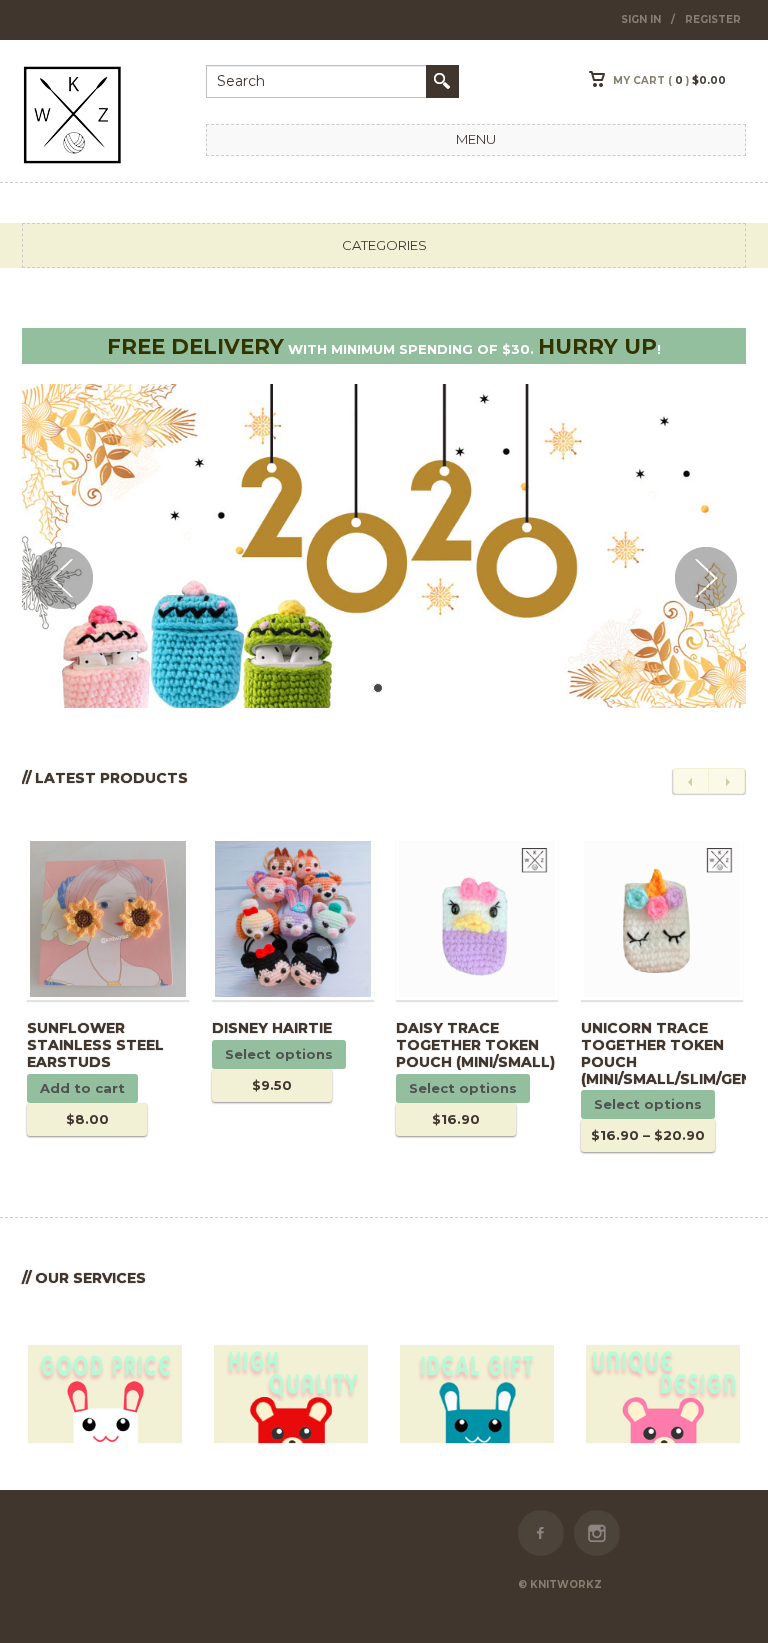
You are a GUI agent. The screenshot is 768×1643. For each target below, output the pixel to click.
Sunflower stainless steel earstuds (95, 1045)
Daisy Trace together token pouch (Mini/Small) (475, 1045)
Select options (279, 1054)
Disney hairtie (272, 1028)
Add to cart (82, 1088)
